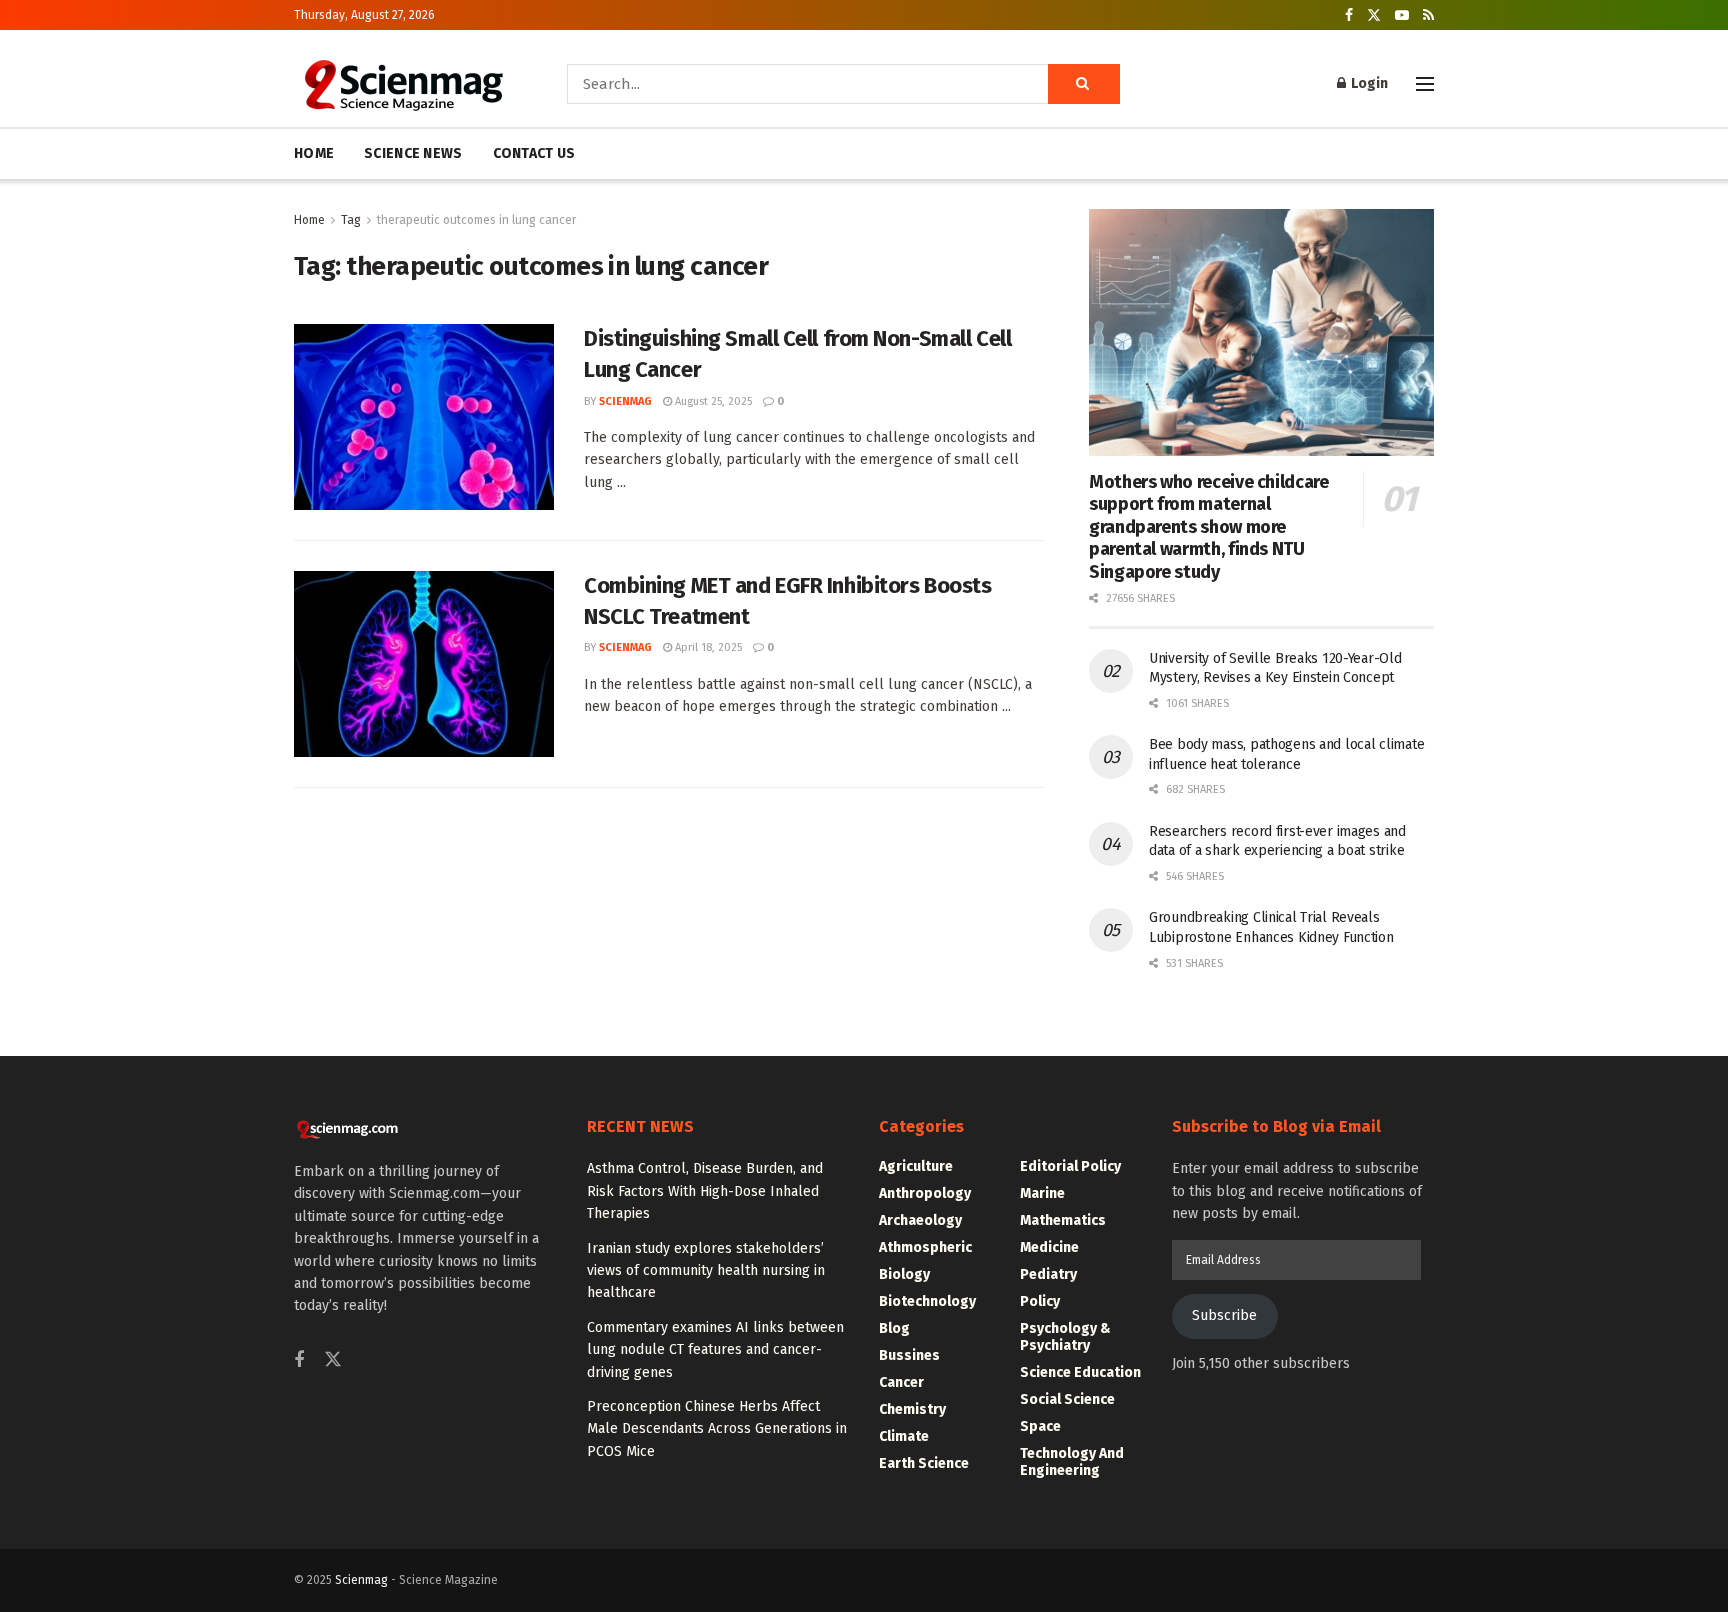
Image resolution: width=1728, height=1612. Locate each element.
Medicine (1049, 1247)
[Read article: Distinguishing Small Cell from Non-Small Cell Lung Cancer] (424, 417)
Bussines (909, 1355)
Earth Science (924, 1463)
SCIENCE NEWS (413, 153)
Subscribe (1224, 1315)
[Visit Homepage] (402, 84)
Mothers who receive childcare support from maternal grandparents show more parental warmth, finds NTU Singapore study (1209, 527)
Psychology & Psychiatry (1065, 1337)
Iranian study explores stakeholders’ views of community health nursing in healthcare (706, 1271)
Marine (1042, 1193)
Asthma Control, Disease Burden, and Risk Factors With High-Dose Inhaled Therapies (705, 1191)
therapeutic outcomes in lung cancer (476, 220)
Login (1368, 83)
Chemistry (912, 1409)
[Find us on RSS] (1428, 15)
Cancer (901, 1382)
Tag (351, 220)
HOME (314, 153)
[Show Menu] (1425, 84)
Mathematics (1063, 1220)
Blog (894, 1328)
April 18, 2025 (707, 647)
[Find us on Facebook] (1349, 15)
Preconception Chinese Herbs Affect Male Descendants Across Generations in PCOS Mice (717, 1429)
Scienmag (361, 1580)
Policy (1040, 1301)
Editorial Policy (1070, 1166)
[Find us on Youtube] (1402, 15)
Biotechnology (927, 1301)
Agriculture (916, 1166)
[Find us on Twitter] (1374, 15)
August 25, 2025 (712, 401)
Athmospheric (925, 1247)
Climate (904, 1436)
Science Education (1080, 1372)
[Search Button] (1084, 84)
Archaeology (920, 1220)
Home (309, 220)
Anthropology (925, 1193)
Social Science (1067, 1399)
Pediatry (1048, 1274)
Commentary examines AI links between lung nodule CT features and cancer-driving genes (715, 1350)
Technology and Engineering (1072, 1462)
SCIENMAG (625, 401)
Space (1040, 1426)
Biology (904, 1274)
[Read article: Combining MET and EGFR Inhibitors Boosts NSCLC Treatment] (424, 664)
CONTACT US (534, 153)
